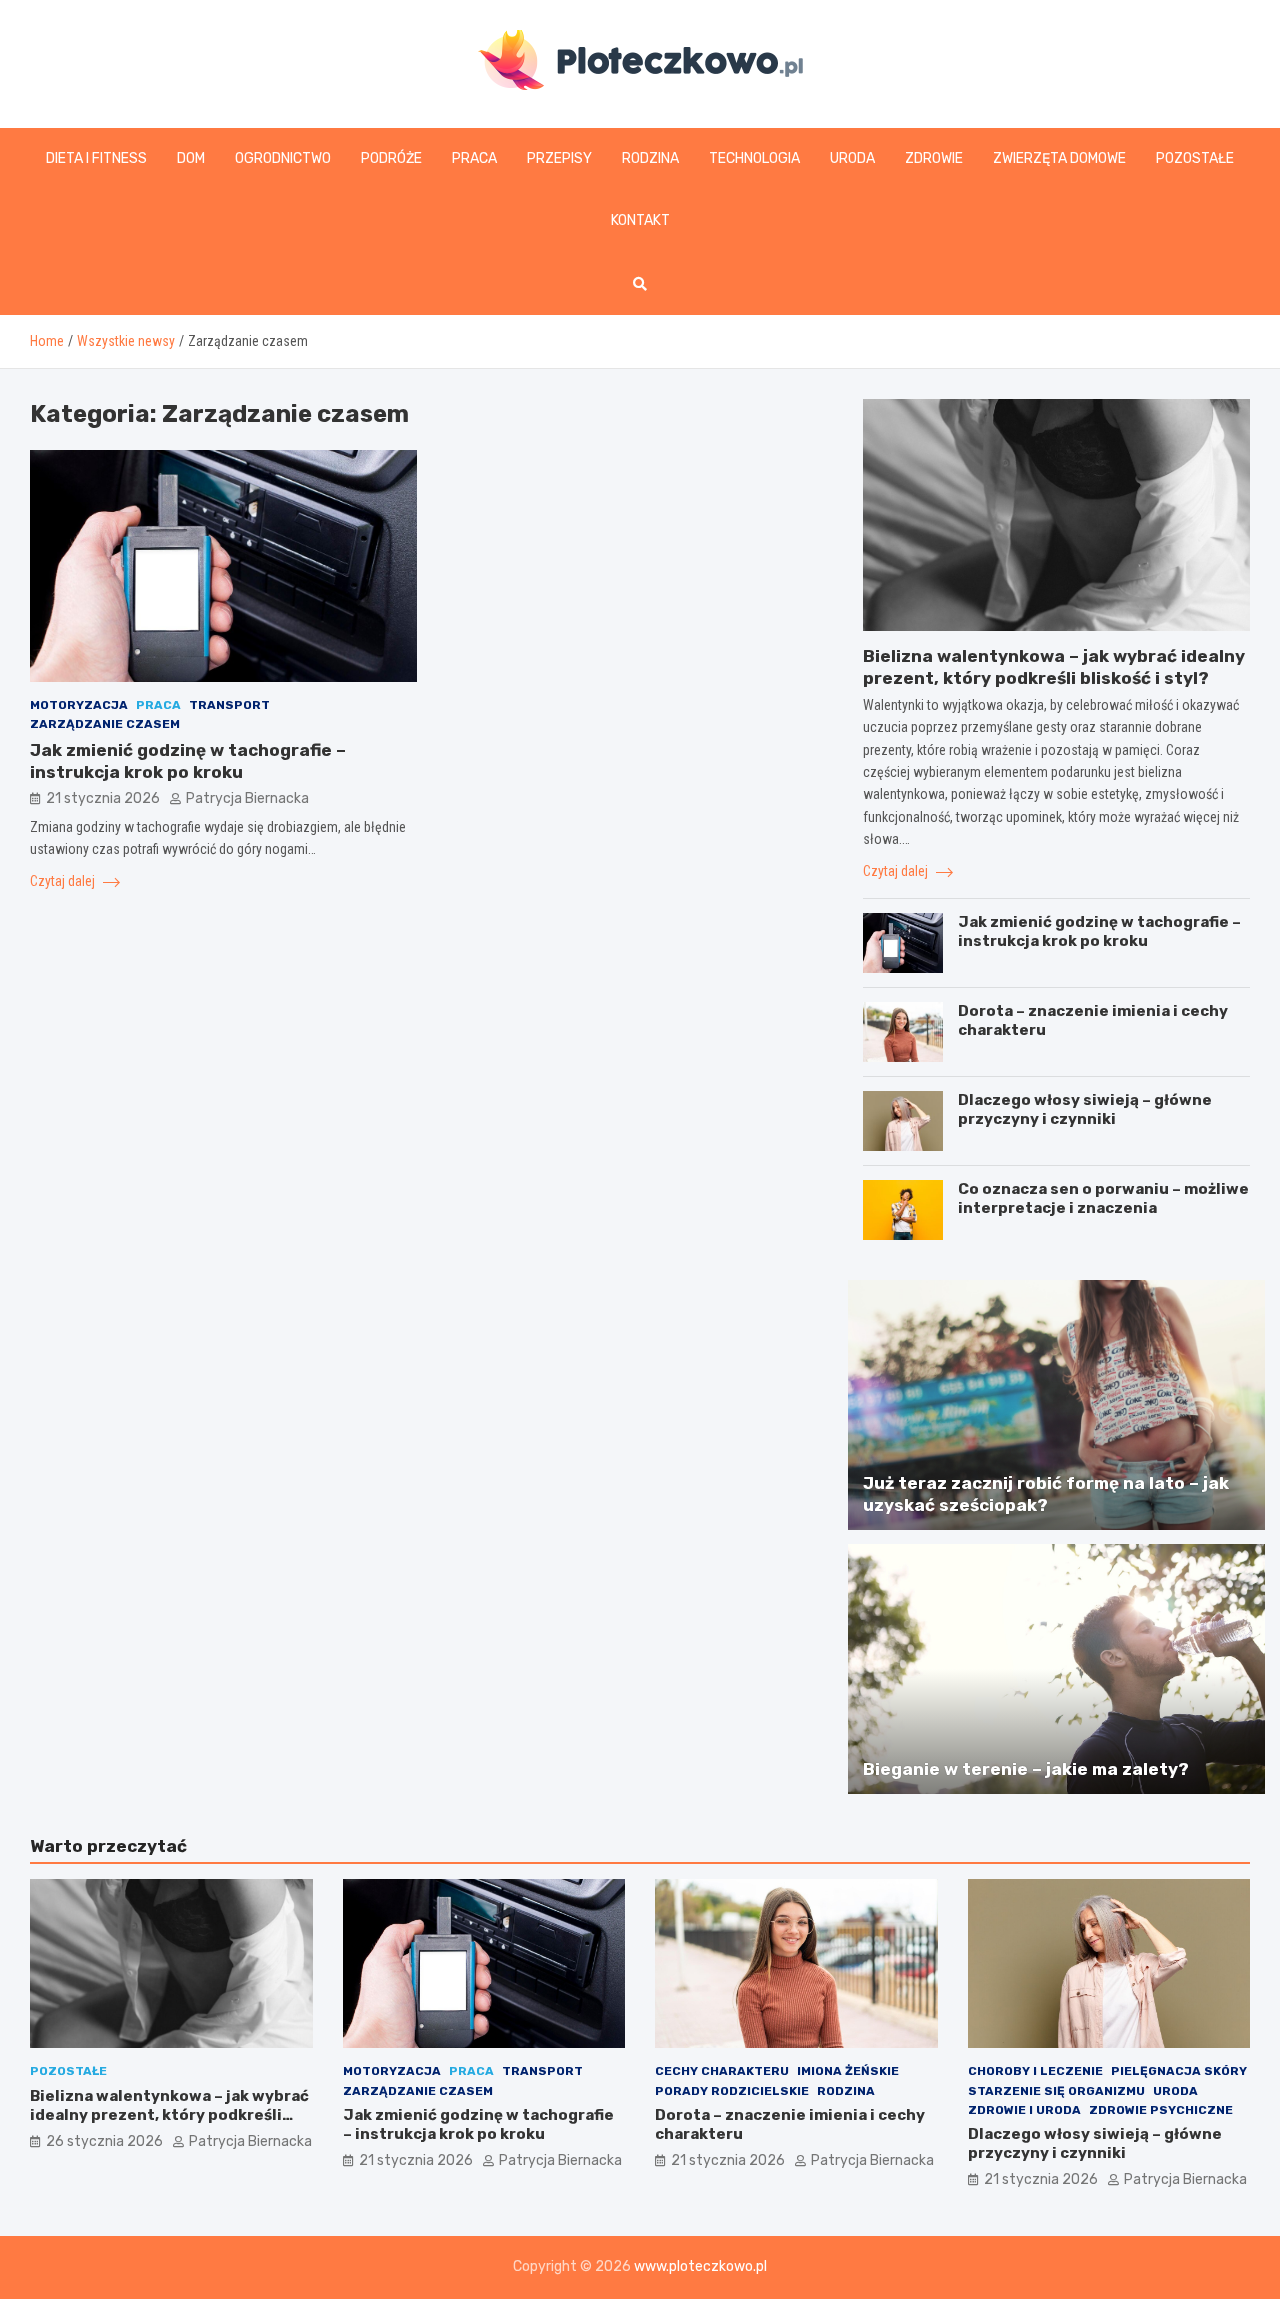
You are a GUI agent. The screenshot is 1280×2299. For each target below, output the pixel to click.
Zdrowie (934, 158)
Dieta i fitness (96, 158)
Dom (191, 158)
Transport (229, 705)
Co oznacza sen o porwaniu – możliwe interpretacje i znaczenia (1103, 1199)
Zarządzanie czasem (105, 724)
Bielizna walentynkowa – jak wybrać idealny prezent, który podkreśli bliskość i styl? (169, 2115)
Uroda (852, 158)
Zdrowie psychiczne (1161, 2110)
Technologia (754, 158)
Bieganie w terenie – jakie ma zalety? (1026, 1769)
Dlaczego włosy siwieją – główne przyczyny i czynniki (1085, 1110)
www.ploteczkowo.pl (700, 2266)
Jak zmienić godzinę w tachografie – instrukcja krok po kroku (1099, 932)
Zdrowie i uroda (1024, 2110)
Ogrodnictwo (283, 158)
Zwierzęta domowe (1059, 158)
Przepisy (559, 158)
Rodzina (650, 158)
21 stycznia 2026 (103, 798)
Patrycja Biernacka (247, 798)
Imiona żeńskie (848, 2071)
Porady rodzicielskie (732, 2091)
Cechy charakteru (722, 2071)
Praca (474, 158)
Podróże (391, 158)
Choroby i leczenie (1035, 2071)
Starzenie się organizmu (1056, 2091)
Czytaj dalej (64, 881)
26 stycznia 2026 (104, 2141)
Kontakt (640, 220)
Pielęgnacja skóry (1179, 2071)
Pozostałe (1195, 158)
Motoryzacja (79, 705)
